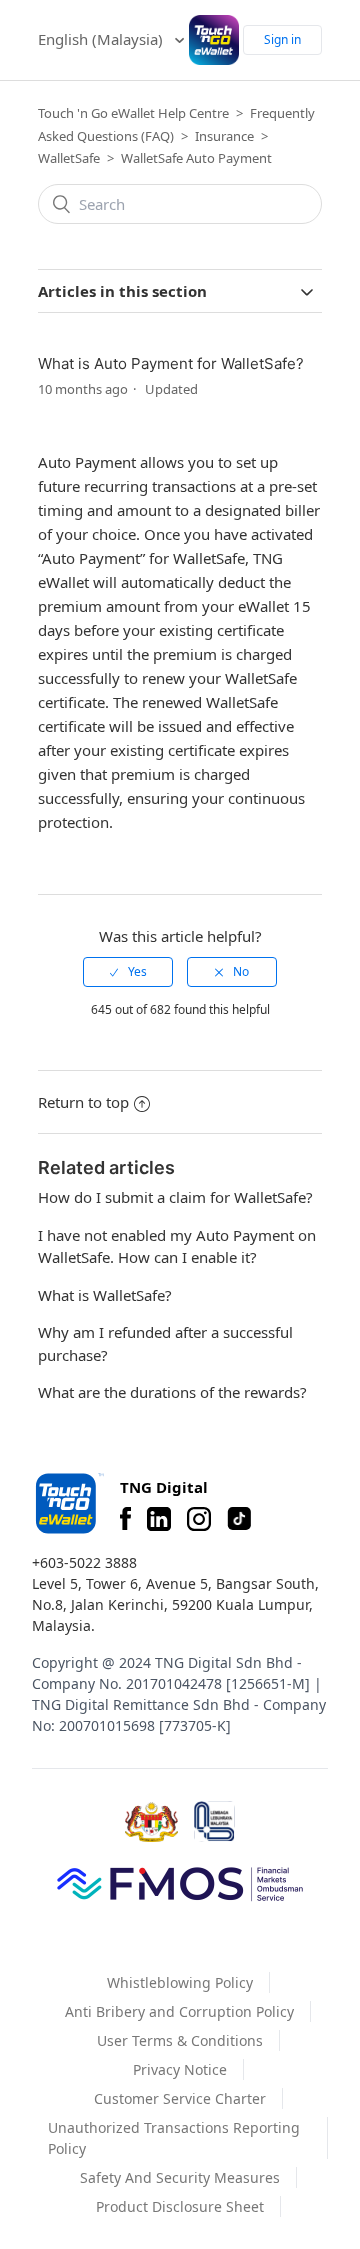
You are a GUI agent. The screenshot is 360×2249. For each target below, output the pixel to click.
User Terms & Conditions (180, 2040)
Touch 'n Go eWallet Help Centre (133, 113)
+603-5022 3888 (84, 1562)
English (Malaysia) (102, 39)
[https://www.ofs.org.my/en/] (180, 1883)
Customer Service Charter (180, 2098)
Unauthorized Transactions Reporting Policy (174, 2138)
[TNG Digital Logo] (214, 40)
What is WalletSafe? (105, 1295)
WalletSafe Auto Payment (196, 158)
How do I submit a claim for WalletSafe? (175, 1197)
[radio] (128, 972)
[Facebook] (125, 1519)
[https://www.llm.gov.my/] (214, 1821)
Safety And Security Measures (180, 2177)
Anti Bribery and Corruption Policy (179, 2011)
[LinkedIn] (159, 1519)
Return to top (83, 1102)
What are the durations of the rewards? (172, 1392)
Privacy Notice (180, 2069)
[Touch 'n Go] (68, 1503)
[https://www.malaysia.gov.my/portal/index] (151, 1822)
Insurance (224, 136)
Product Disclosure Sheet (180, 2206)
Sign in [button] (282, 39)
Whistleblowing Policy (180, 1982)
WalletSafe (69, 158)
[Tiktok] (239, 1519)
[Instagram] (199, 1519)
